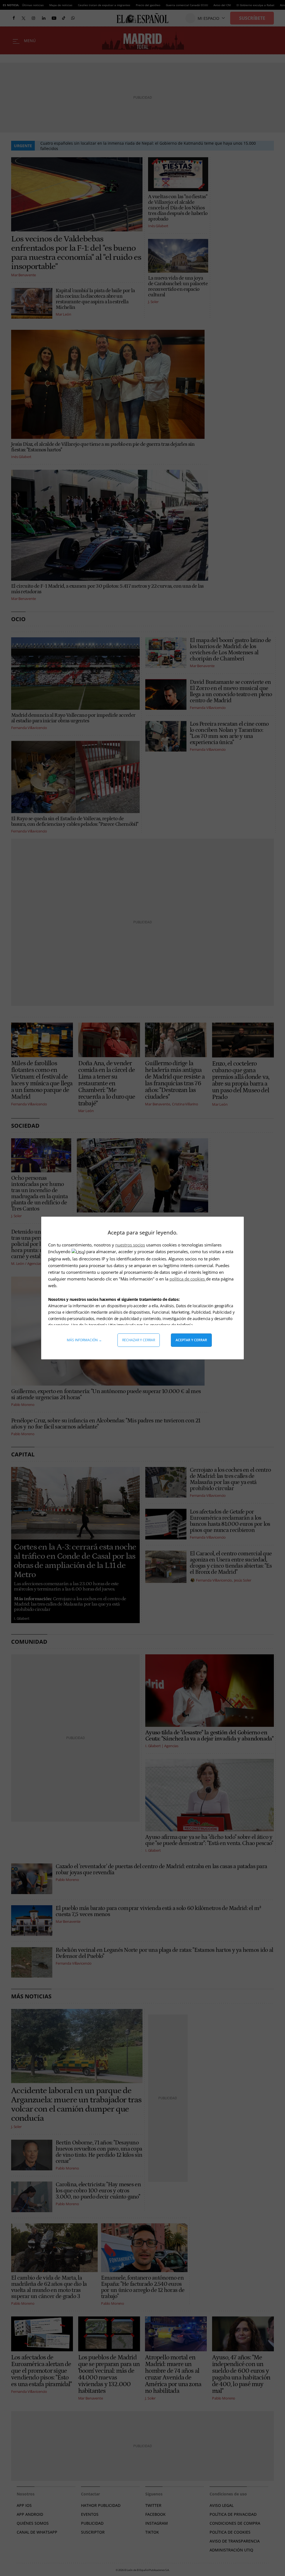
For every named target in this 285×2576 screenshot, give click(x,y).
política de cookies (188, 1279)
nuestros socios (130, 1245)
